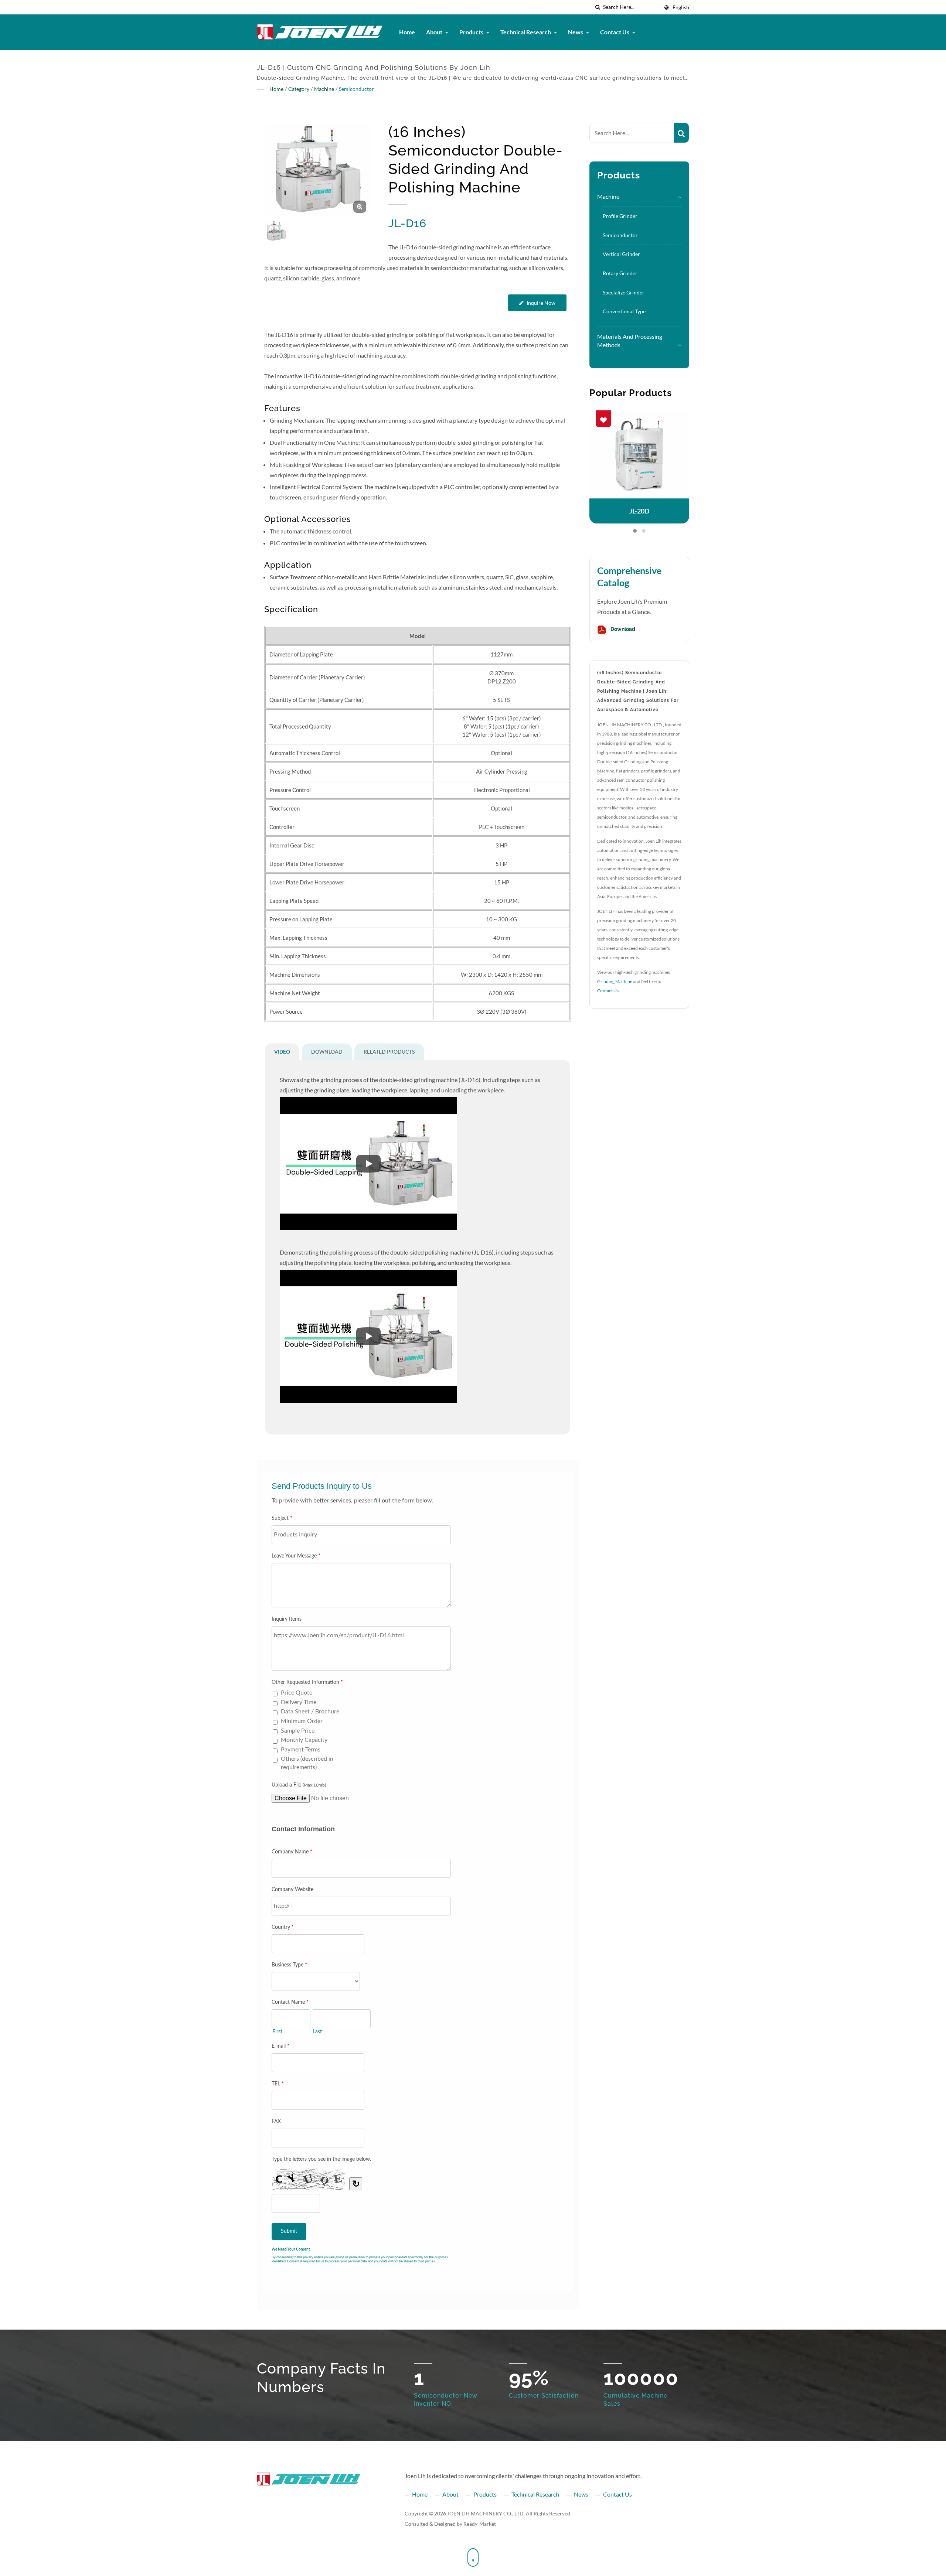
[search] (598, 7)
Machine (324, 89)
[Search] (681, 133)
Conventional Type (624, 311)
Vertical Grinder (621, 254)
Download (622, 630)
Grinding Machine (615, 981)
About (435, 32)
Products (472, 32)
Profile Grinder (620, 216)
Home (407, 32)
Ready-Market (480, 2524)
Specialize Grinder (624, 292)
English (681, 7)
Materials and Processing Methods (630, 341)
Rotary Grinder (620, 273)
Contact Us (615, 32)
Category (299, 89)
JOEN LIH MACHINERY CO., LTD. (486, 2513)
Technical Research (526, 32)
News (576, 32)
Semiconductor (356, 89)
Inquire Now (541, 303)
